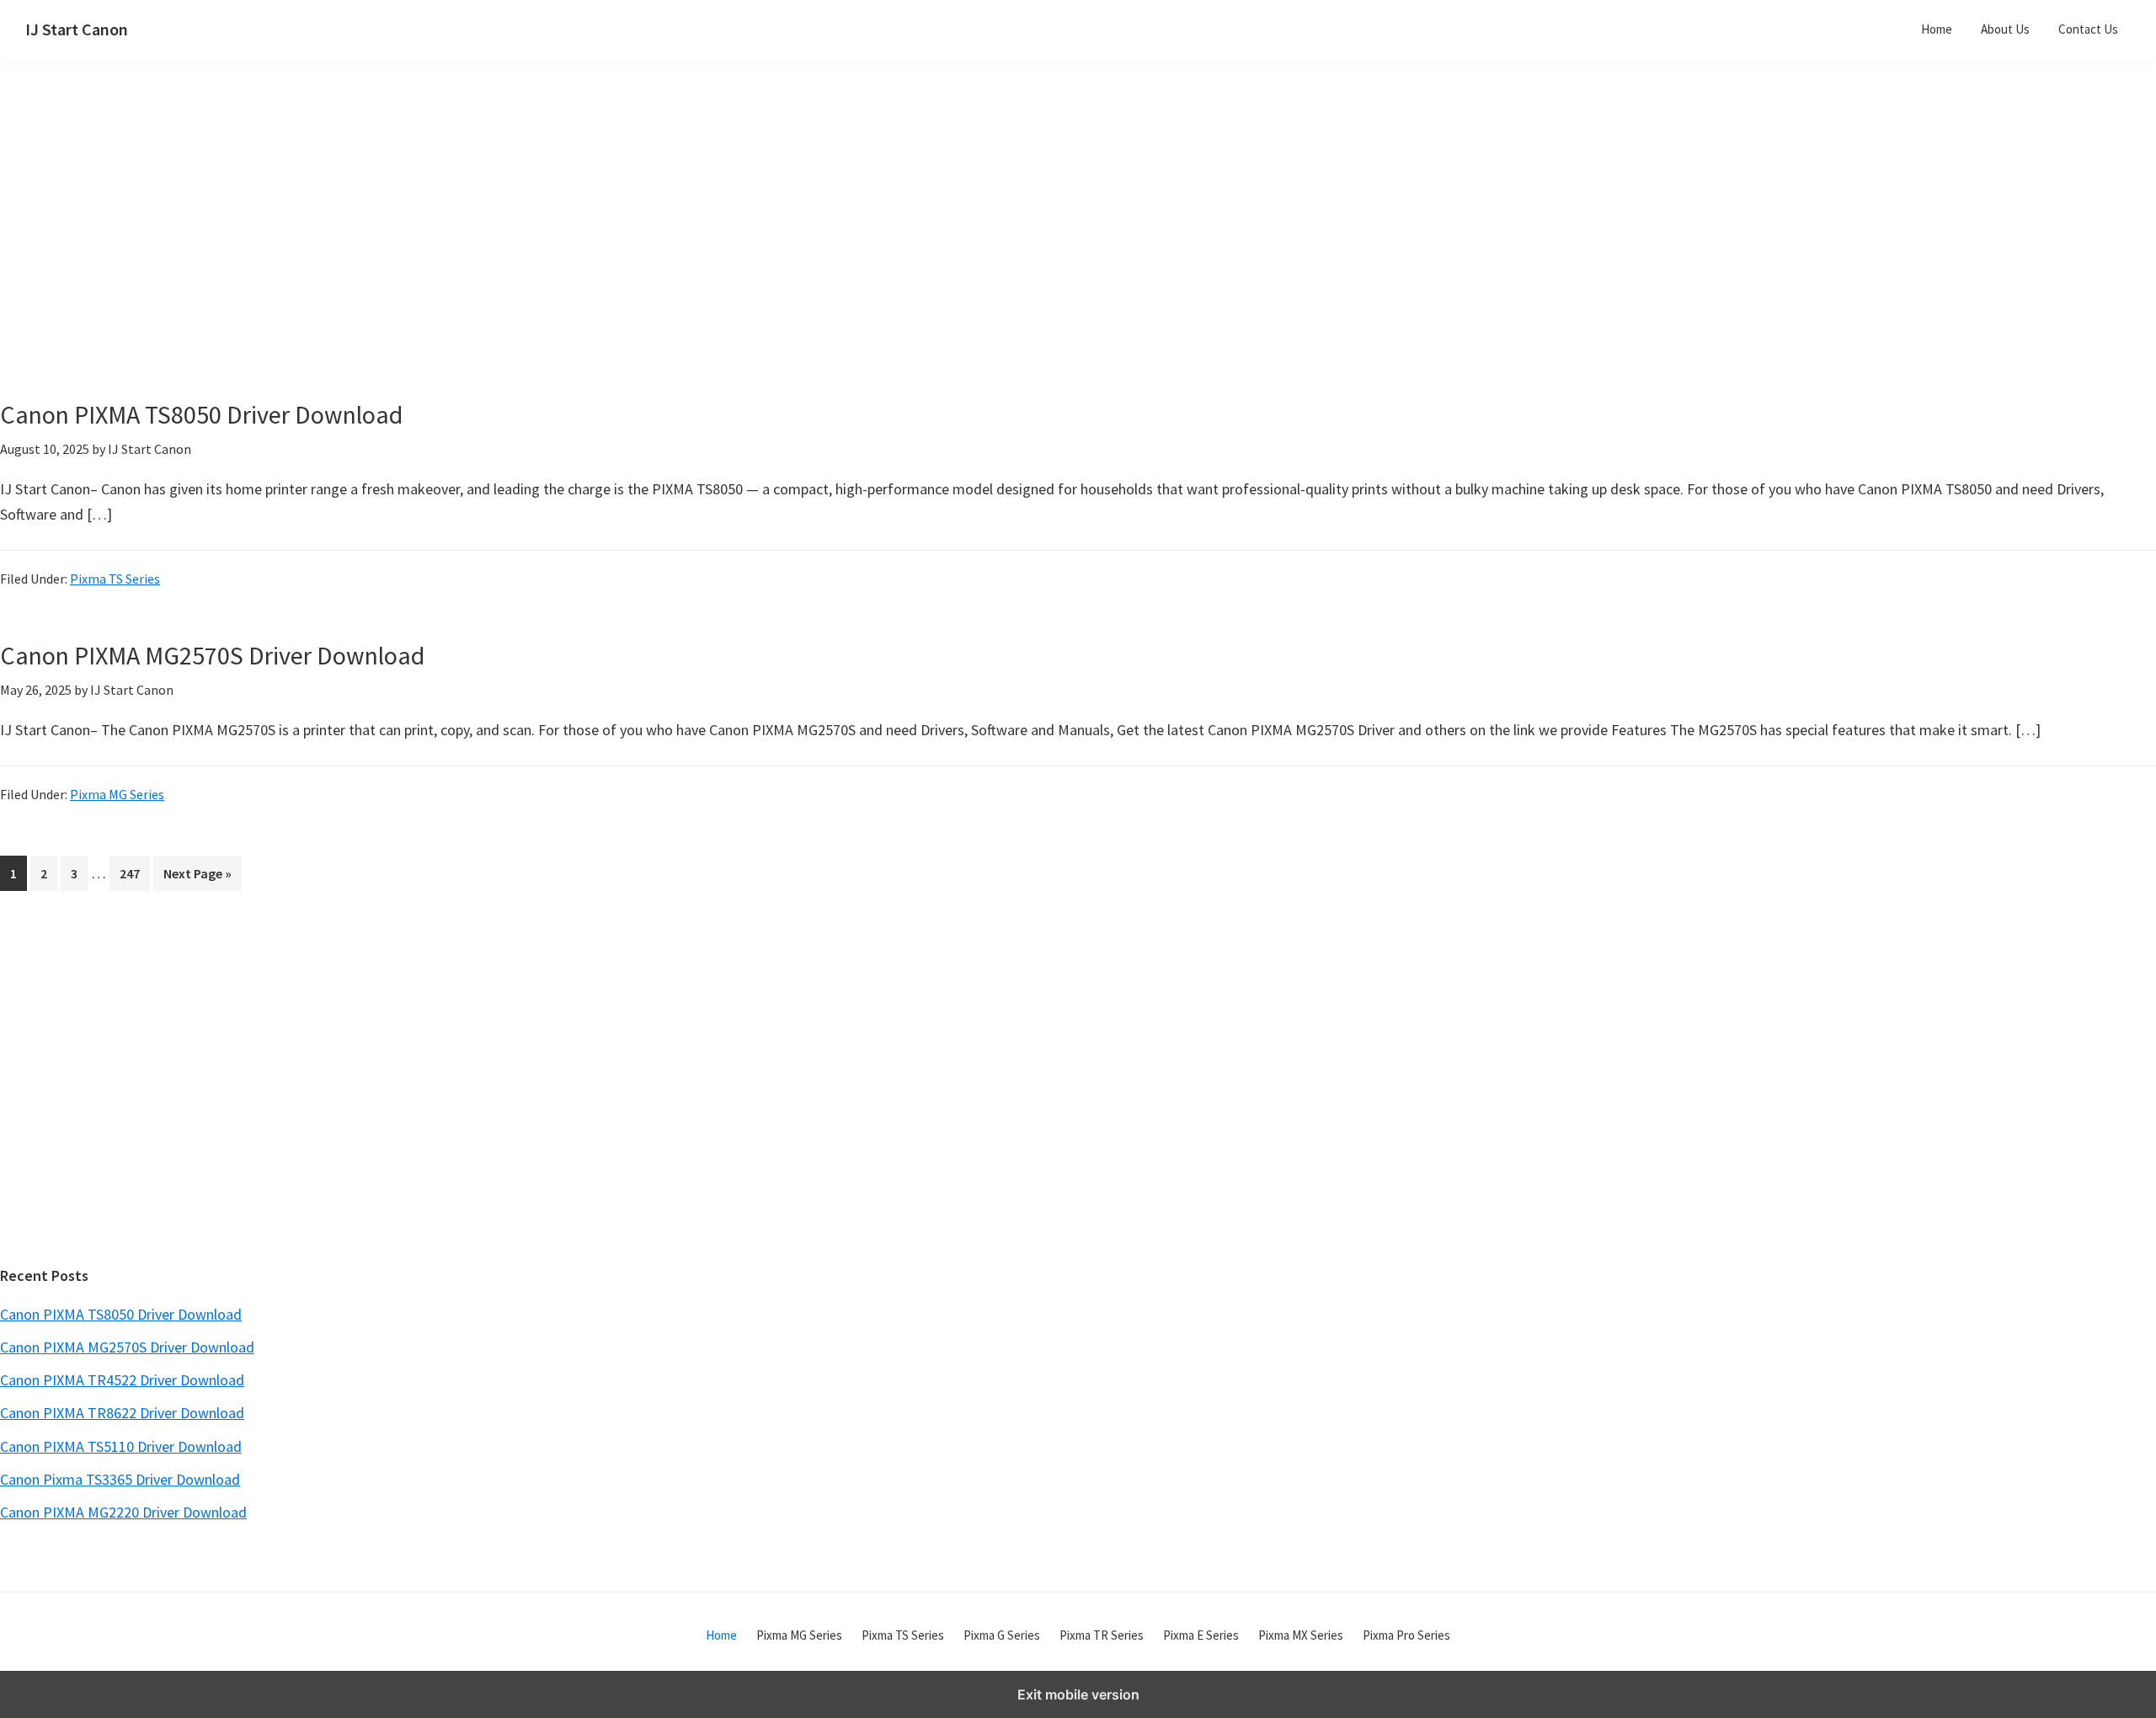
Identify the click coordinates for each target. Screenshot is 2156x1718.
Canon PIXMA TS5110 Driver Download (121, 1446)
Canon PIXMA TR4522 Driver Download (122, 1380)
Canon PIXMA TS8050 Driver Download (201, 414)
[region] (919, 251)
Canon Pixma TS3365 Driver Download (120, 1479)
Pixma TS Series (115, 579)
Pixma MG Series (117, 794)
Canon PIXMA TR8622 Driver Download (122, 1413)
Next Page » (197, 878)
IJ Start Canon (77, 29)
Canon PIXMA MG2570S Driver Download (212, 655)
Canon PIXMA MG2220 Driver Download (123, 1512)
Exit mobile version (1078, 1694)
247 (133, 873)
